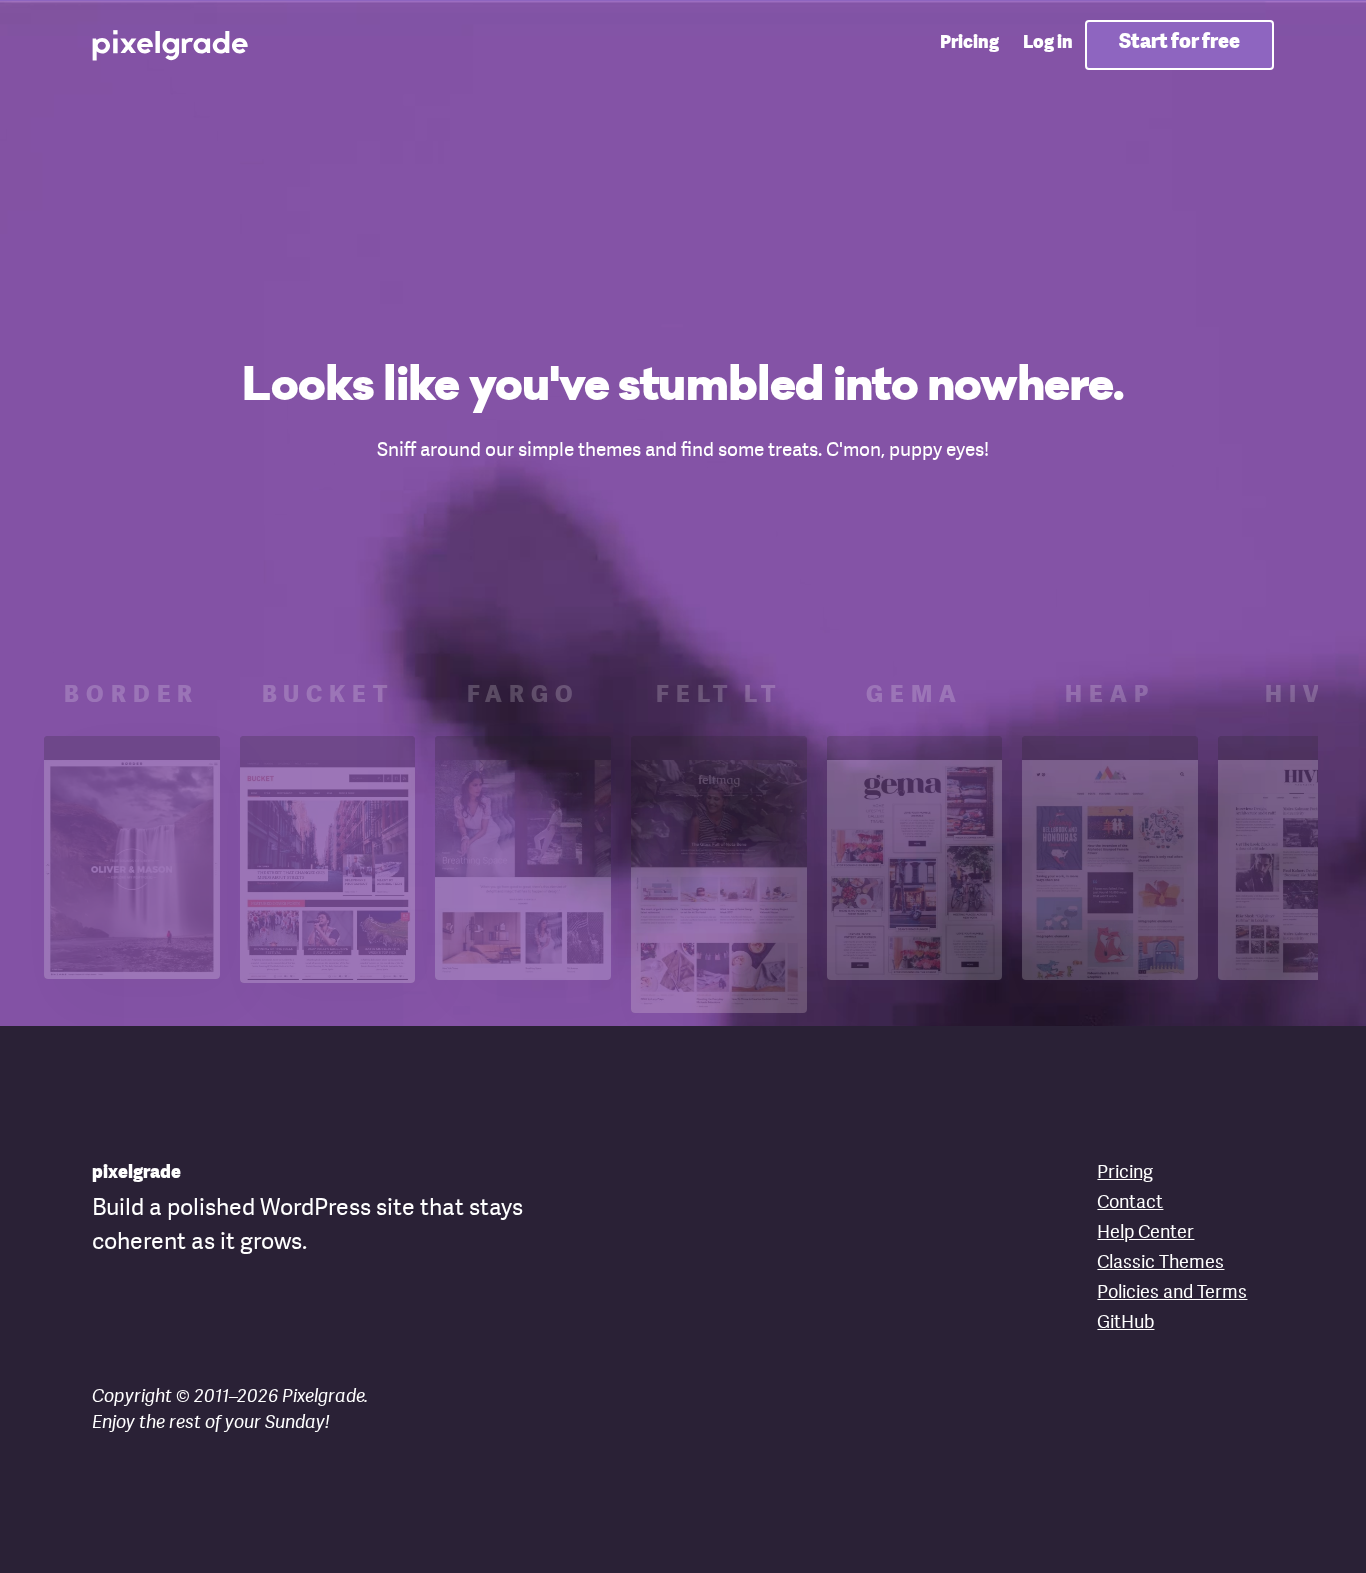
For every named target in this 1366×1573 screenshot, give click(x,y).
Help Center (1145, 1233)
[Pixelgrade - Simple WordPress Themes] (171, 44)
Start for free (1179, 42)
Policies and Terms (1172, 1293)
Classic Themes (1160, 1263)
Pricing (969, 43)
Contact (1130, 1203)
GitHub (1125, 1323)
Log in (1048, 43)
